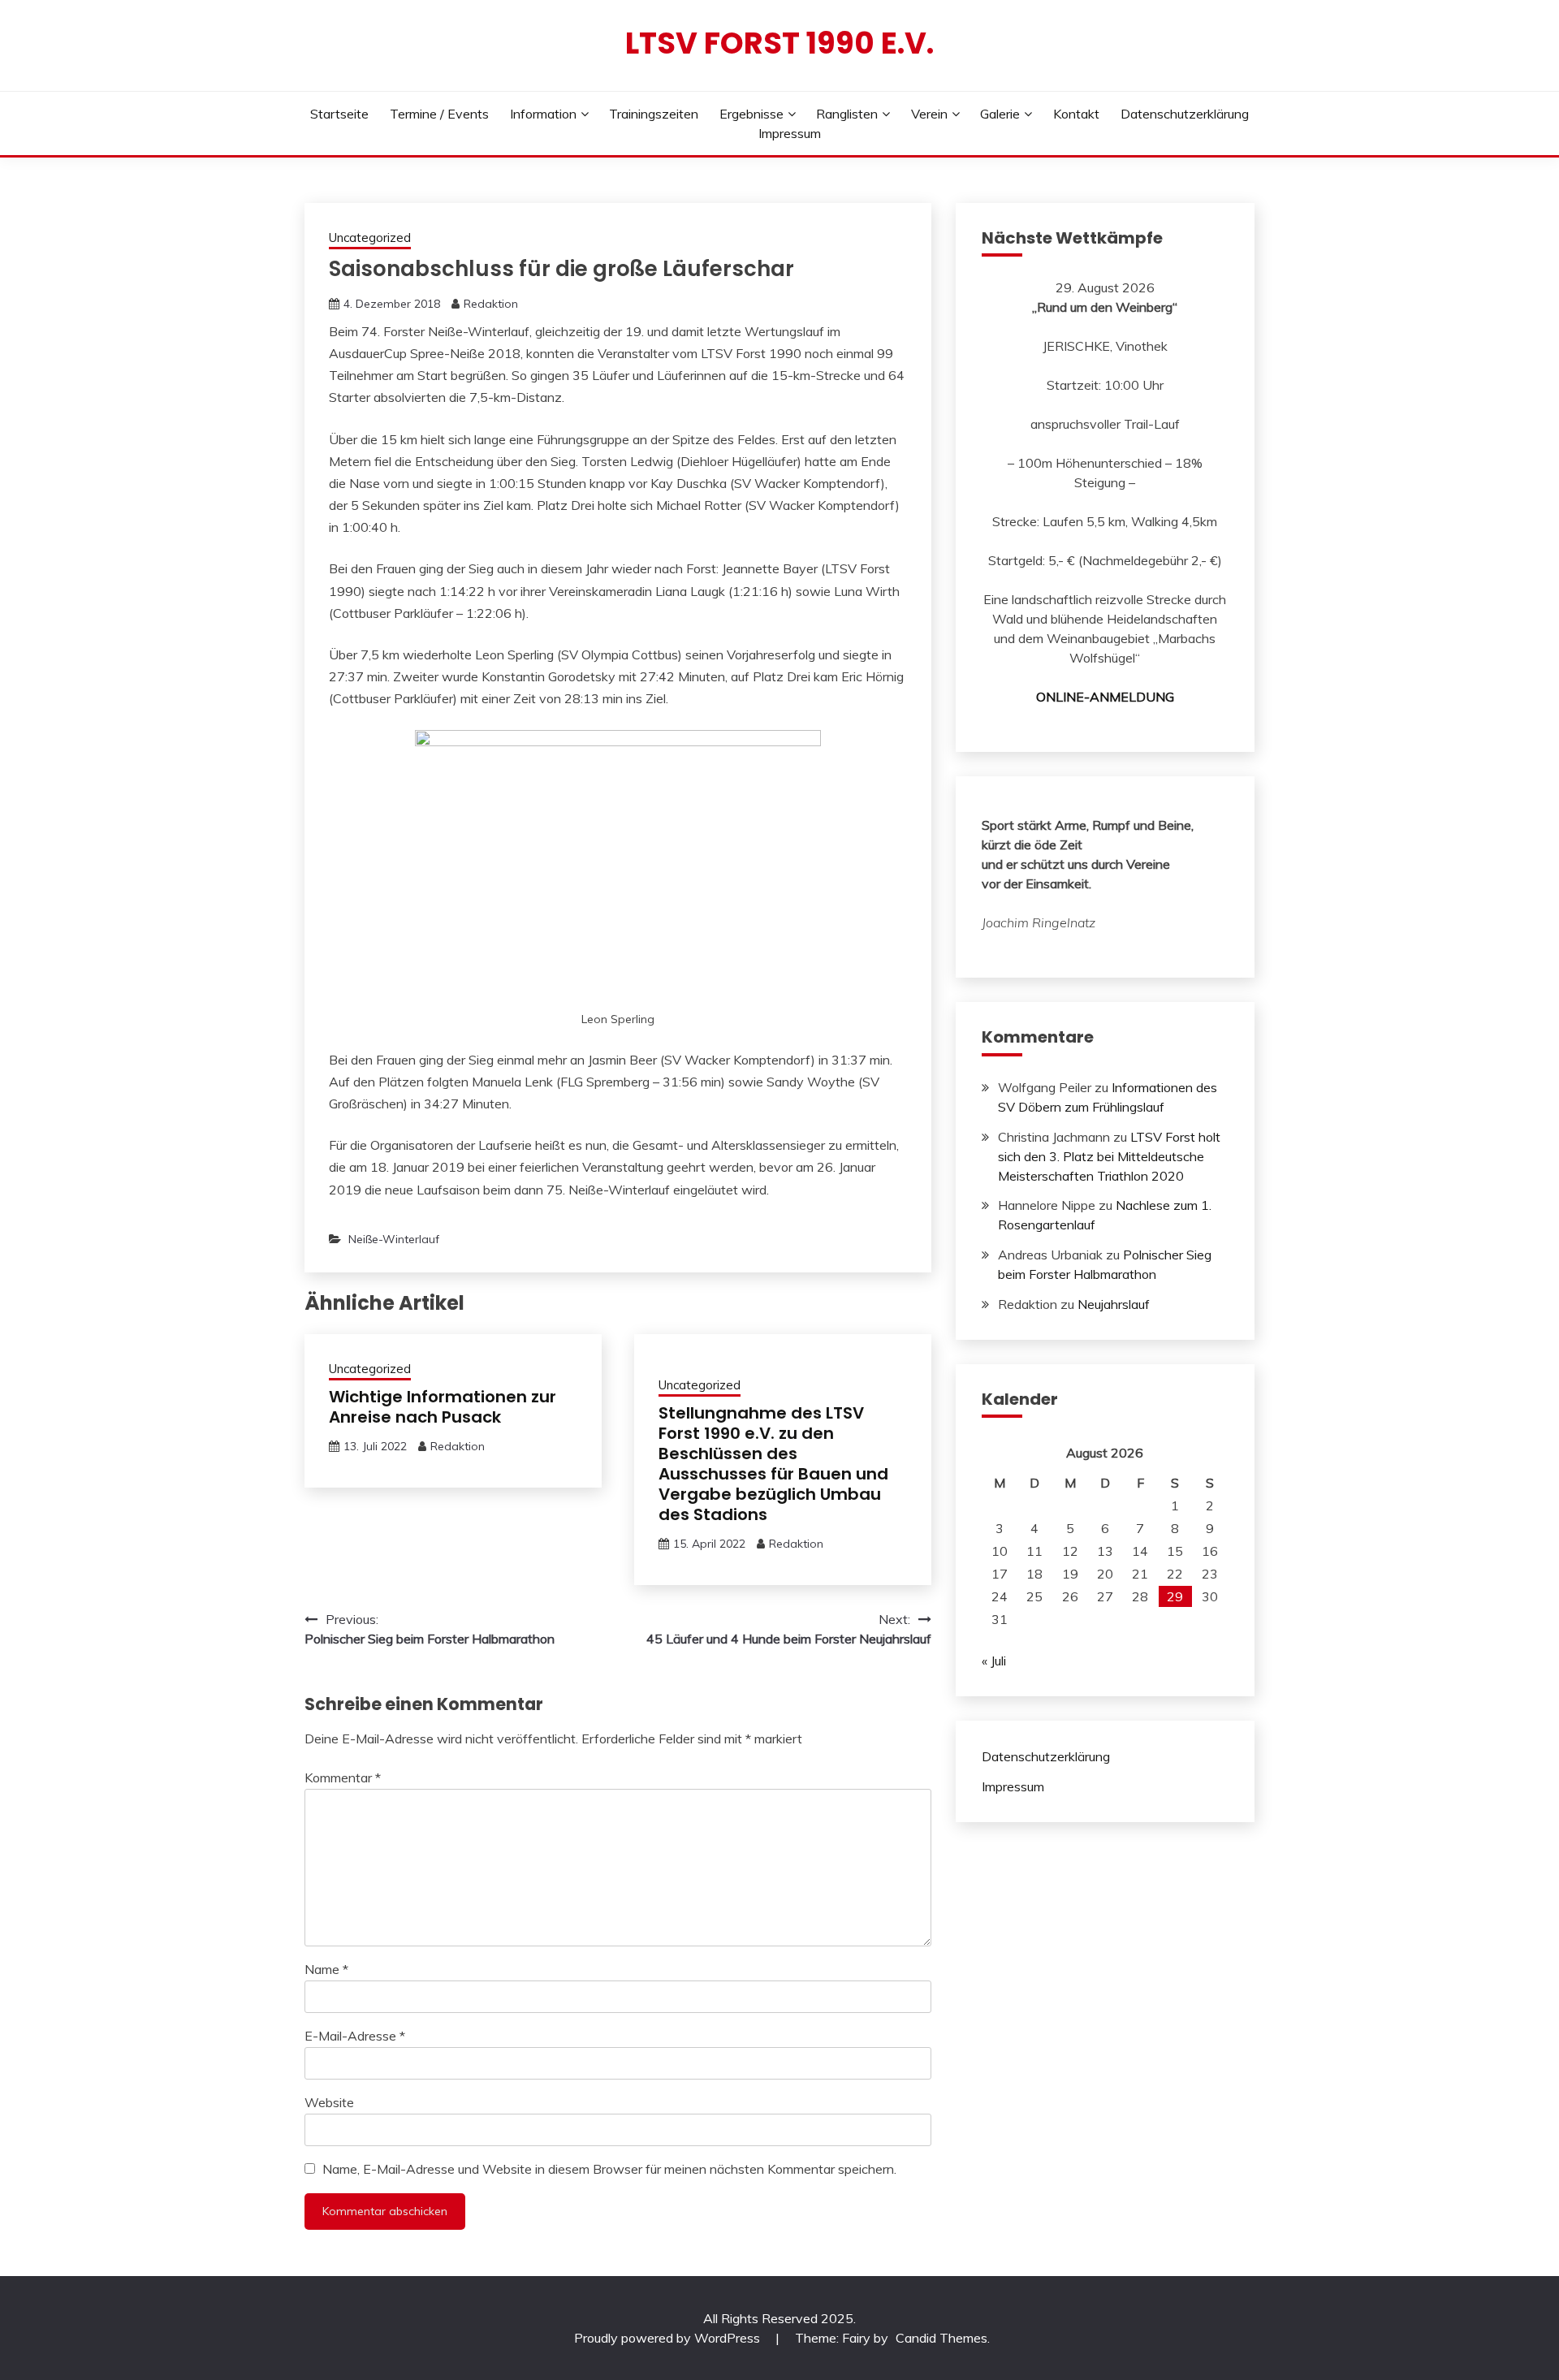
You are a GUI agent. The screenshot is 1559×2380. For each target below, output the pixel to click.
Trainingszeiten (654, 114)
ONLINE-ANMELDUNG (1105, 697)
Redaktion (491, 304)
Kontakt (1076, 114)
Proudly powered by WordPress (669, 2338)
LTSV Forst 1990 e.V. (779, 43)
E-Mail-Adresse (355, 2036)
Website (329, 2102)
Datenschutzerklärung (1185, 114)
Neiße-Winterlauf (394, 1239)
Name (326, 1969)
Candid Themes (941, 2338)
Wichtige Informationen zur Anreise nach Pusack (443, 1407)
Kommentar (343, 1777)
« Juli (994, 1661)
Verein (929, 114)
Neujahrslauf (1114, 1304)
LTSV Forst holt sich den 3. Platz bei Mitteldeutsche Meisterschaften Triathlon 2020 (1109, 1156)
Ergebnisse (751, 114)
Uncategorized (370, 238)
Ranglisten (847, 114)
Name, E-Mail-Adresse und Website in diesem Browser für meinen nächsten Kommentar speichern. (609, 2169)
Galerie (1000, 114)
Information (543, 114)
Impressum (790, 133)
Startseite (339, 114)
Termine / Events (439, 114)
